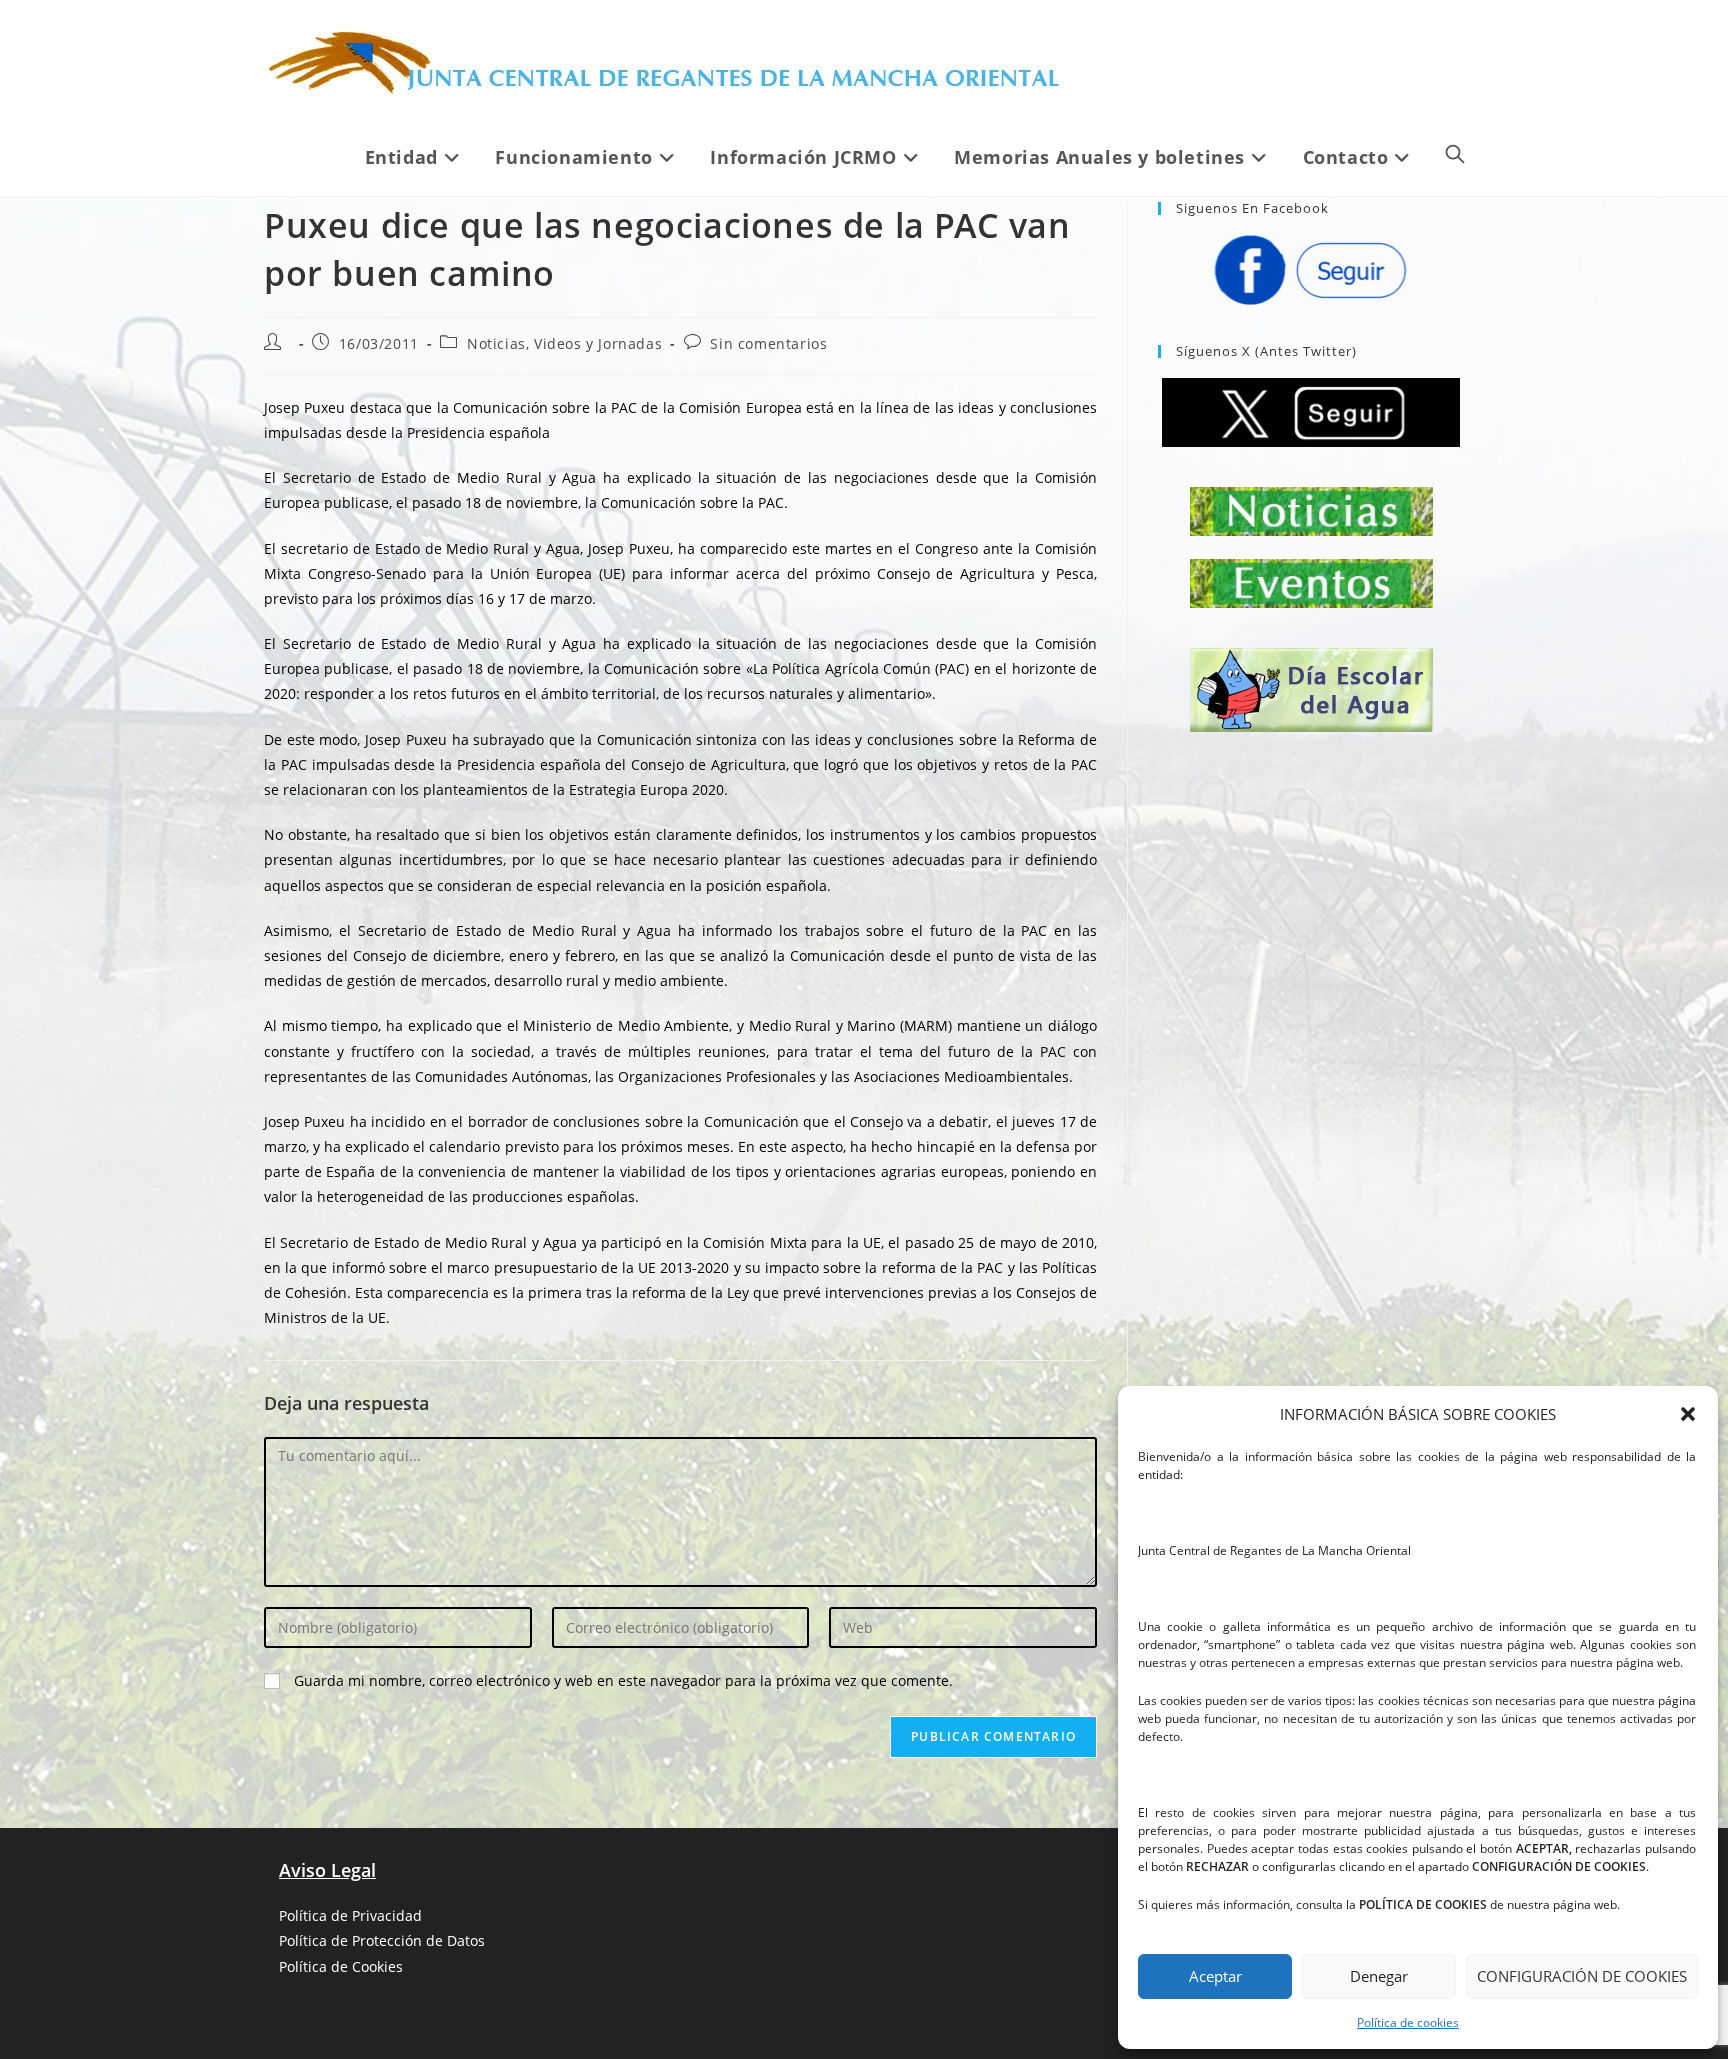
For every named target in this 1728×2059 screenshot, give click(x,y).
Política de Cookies (341, 1966)
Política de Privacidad (350, 1915)
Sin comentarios (768, 343)
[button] (1688, 1414)
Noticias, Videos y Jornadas (564, 343)
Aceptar (1215, 1976)
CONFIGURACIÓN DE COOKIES (1582, 1976)
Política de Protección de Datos (382, 1940)
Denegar (1379, 1976)
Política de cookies (1408, 2022)
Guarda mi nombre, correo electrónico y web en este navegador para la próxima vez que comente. (623, 1680)
